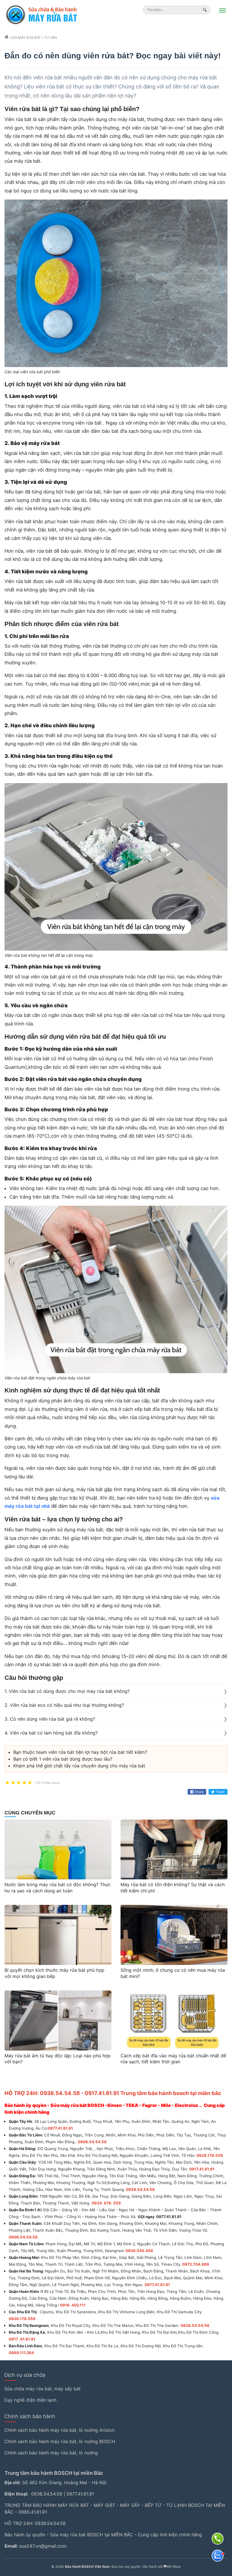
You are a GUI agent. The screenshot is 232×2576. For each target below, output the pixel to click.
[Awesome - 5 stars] (30, 1783)
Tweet (220, 1792)
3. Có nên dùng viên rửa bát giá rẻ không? (50, 1719)
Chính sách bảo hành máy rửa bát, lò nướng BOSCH (60, 2441)
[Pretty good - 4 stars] (24, 1783)
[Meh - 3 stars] (19, 1783)
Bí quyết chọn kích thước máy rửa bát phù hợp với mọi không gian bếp (54, 1973)
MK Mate (174, 2567)
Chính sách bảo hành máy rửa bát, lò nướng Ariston (59, 2430)
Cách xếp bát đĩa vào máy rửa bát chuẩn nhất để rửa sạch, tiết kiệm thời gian (173, 2059)
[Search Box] (206, 10)
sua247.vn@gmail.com (43, 2546)
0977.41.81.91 (80, 2494)
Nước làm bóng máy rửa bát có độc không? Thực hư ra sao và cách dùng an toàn (58, 1888)
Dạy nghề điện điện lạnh (30, 2400)
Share (199, 1792)
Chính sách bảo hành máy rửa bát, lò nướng (51, 2453)
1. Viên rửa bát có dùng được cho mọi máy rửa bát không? (67, 1691)
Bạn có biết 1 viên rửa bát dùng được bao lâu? (63, 1759)
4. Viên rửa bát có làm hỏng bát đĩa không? (51, 1733)
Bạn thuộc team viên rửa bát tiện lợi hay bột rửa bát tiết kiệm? (80, 1752)
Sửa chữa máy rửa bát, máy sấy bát (42, 2389)
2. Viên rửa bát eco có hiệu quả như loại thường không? (64, 1705)
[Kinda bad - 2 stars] (13, 1783)
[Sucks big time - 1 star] (7, 1783)
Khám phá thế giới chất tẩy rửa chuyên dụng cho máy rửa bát (79, 1766)
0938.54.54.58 (47, 2494)
